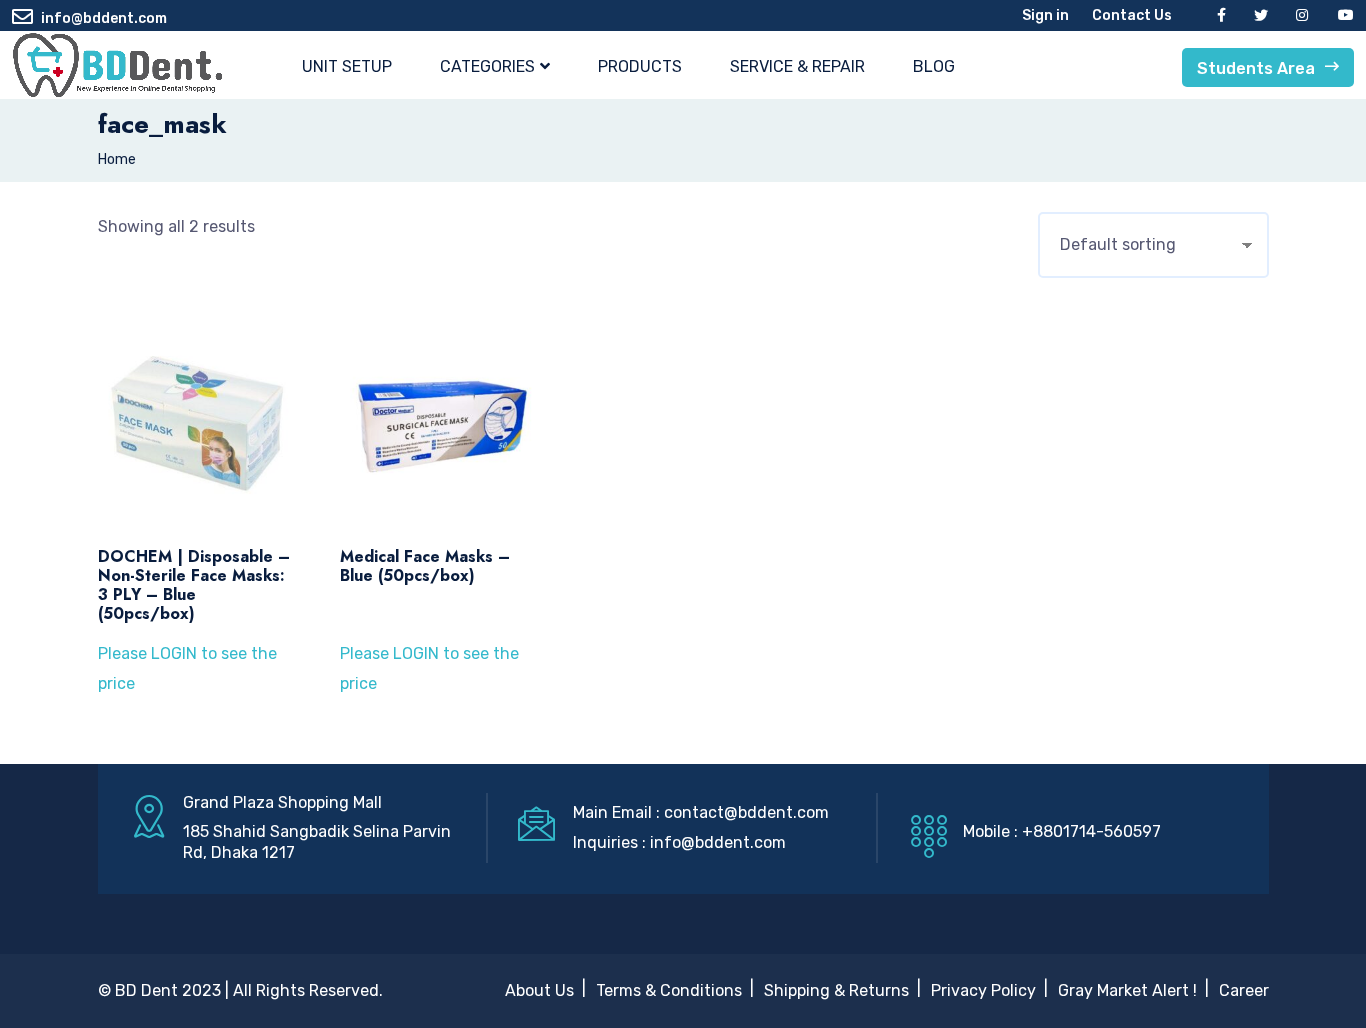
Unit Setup (347, 66)
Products (640, 66)
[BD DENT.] (117, 65)
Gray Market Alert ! (1127, 990)
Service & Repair (797, 66)
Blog (934, 66)
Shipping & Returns (836, 990)
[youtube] (1346, 15)
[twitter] (1261, 15)
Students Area (1256, 68)
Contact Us (1132, 15)
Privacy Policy (983, 990)
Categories (487, 66)
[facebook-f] (1221, 15)
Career (1244, 990)
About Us (539, 990)
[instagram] (1303, 15)
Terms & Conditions (669, 990)
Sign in (1045, 15)
